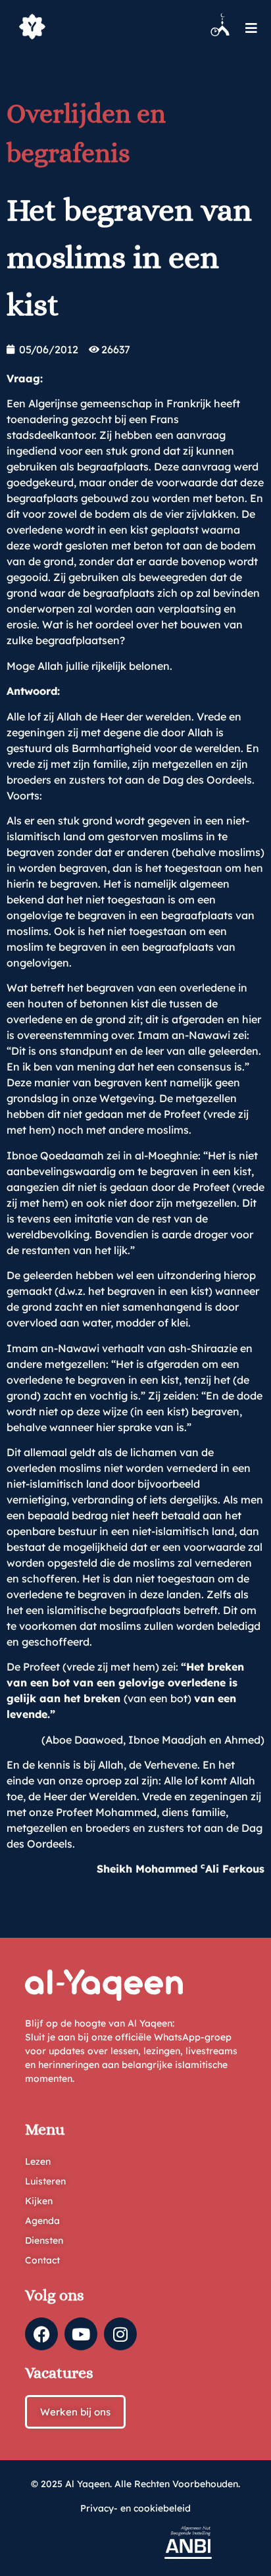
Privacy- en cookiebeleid (135, 2508)
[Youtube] (81, 2334)
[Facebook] (41, 2334)
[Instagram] (120, 2334)
